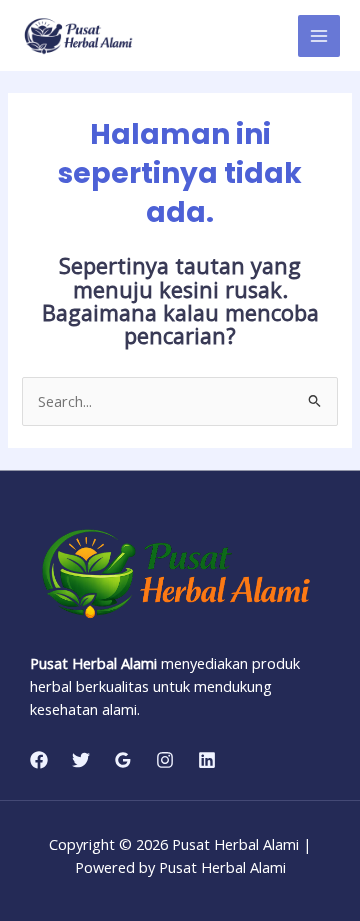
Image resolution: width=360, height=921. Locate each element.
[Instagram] (165, 760)
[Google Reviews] (123, 760)
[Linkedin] (207, 760)
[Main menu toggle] (319, 36)
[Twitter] (81, 760)
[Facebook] (39, 760)
